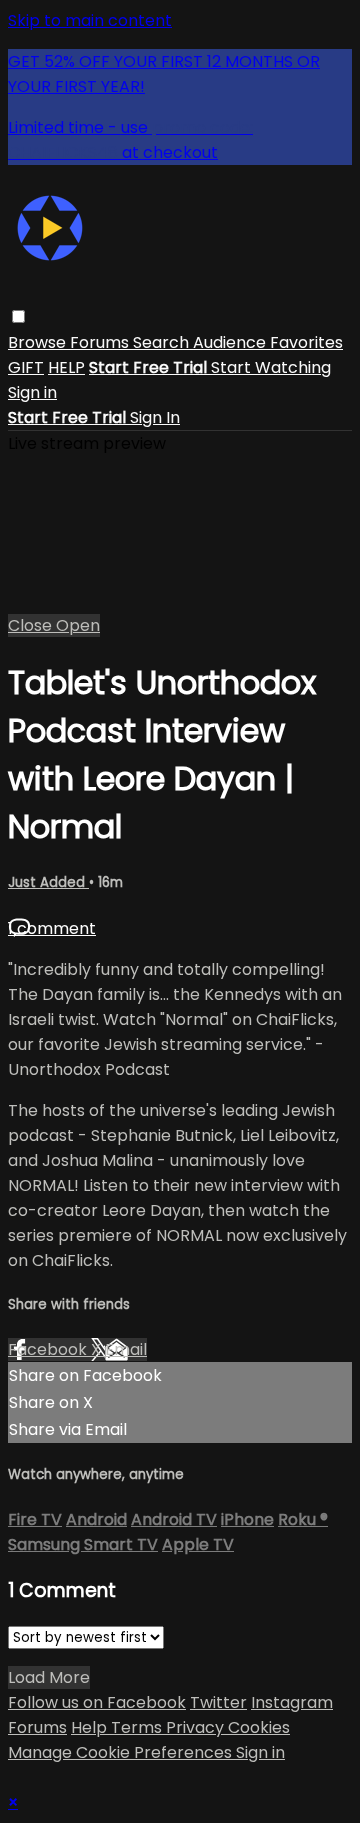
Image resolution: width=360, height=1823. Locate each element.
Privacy (197, 1727)
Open (78, 625)
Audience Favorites (268, 342)
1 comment (52, 928)
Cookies (259, 1727)
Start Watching (271, 367)
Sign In (155, 417)
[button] (18, 316)
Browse (39, 342)
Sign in (32, 392)
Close (32, 625)
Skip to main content (90, 20)
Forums (101, 342)
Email (126, 1349)
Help (91, 1727)
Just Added (48, 882)
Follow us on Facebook (97, 1702)
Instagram (292, 1702)
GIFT (26, 367)
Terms (138, 1727)
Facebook (49, 1349)
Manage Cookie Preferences (122, 1752)
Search (163, 342)
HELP (66, 367)
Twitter (218, 1702)
